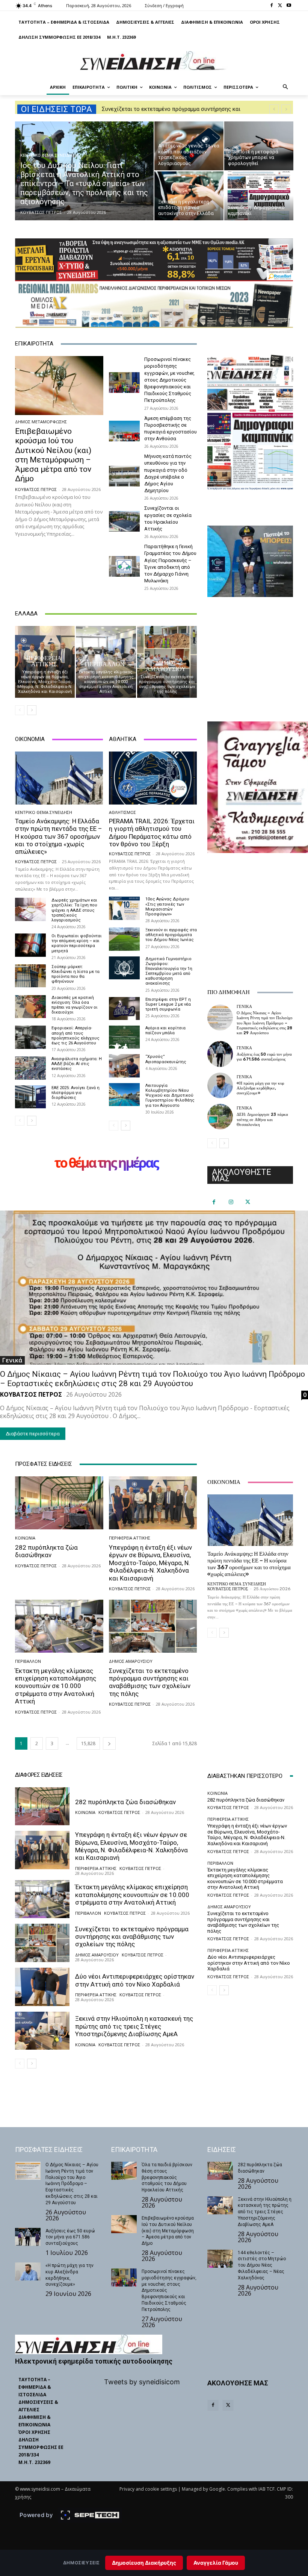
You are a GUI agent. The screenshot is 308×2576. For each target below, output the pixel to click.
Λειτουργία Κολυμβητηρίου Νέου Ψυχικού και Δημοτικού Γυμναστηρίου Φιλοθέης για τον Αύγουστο (170, 1096)
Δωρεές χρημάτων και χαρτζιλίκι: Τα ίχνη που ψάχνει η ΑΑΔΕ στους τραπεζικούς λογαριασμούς (74, 910)
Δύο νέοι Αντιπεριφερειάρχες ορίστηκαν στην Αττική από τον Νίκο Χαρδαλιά (135, 1980)
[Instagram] (231, 1202)
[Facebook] (272, 6)
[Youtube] (289, 6)
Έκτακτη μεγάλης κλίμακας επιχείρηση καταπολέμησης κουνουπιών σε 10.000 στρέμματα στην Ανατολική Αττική (106, 682)
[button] (286, 87)
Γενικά (244, 1007)
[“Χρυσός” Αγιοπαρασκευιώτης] (124, 1066)
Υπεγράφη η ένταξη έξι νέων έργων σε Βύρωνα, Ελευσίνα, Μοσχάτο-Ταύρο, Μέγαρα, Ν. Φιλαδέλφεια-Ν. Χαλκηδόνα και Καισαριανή (45, 682)
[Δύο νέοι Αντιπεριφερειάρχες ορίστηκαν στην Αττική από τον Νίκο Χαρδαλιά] (42, 1987)
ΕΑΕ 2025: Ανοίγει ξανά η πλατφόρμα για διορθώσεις (75, 1093)
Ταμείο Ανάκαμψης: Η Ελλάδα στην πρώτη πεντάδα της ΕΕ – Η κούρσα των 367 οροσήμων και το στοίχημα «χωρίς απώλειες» (59, 836)
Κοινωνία (25, 1538)
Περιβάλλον (105, 664)
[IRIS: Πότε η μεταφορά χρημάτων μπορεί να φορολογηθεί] (259, 146)
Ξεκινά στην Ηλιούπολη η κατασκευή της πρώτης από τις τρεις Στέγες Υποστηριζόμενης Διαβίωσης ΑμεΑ (134, 2026)
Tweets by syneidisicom (142, 2382)
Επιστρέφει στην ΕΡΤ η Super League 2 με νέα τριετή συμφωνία (168, 1004)
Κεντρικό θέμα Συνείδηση (49, 155)
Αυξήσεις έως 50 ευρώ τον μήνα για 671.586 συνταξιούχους (264, 1057)
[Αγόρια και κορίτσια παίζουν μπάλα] (124, 1037)
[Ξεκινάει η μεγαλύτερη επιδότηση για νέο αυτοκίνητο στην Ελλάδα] (189, 196)
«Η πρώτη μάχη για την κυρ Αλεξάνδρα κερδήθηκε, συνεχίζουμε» (260, 1088)
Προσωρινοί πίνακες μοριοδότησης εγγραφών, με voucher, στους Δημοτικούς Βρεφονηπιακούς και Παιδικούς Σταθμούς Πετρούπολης (169, 380)
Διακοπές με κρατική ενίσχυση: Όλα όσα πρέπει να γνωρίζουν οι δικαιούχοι (75, 1005)
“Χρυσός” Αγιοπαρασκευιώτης (166, 1059)
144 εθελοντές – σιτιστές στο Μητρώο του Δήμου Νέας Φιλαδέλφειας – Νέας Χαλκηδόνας (262, 2265)
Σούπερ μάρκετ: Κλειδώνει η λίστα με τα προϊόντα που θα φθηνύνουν (75, 974)
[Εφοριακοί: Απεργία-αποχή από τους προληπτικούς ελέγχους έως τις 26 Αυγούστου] (30, 1037)
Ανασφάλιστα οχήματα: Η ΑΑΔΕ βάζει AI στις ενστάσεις (77, 1064)
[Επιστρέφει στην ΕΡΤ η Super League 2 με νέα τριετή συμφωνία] (124, 1008)
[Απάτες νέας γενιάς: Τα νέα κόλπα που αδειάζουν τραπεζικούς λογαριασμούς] (189, 146)
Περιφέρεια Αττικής (44, 661)
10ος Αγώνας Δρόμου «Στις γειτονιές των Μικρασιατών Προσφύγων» (167, 907)
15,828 (88, 1743)
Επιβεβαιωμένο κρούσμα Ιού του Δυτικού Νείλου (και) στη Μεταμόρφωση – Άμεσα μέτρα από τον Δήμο (53, 455)
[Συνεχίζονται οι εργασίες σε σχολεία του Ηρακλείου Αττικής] (124, 521)
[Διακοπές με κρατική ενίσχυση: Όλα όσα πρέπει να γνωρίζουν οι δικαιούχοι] (30, 1007)
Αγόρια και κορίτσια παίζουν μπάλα (165, 1030)
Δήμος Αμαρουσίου (166, 666)
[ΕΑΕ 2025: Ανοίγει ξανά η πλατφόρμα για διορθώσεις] (30, 1097)
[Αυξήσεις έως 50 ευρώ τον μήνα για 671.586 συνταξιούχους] (220, 1054)
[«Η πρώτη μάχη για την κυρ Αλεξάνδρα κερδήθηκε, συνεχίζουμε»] (220, 1085)
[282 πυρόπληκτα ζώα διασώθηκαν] (59, 1503)
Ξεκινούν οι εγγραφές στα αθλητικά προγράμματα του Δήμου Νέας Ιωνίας (171, 935)
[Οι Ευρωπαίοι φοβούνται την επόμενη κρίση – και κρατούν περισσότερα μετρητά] (30, 945)
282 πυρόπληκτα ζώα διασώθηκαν (46, 1551)
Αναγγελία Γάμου (216, 2563)
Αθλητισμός (122, 812)
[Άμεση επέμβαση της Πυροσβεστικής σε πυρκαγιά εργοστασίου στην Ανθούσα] (124, 431)
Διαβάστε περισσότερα (33, 1434)
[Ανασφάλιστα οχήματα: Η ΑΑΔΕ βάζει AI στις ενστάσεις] (30, 1068)
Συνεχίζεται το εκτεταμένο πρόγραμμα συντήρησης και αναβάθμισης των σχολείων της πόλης (167, 684)
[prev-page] (20, 710)
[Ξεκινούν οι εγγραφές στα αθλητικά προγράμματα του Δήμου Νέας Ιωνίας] (124, 939)
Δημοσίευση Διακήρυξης (144, 2563)
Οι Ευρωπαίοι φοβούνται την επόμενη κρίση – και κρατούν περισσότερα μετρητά (77, 943)
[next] (286, 109)
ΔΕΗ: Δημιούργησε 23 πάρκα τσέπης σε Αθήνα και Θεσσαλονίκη (262, 1119)
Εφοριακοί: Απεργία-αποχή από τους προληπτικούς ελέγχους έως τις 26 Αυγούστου (75, 1036)
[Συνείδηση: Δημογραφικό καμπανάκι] (259, 196)
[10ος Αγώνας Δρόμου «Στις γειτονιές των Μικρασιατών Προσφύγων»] (124, 908)
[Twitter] (280, 6)
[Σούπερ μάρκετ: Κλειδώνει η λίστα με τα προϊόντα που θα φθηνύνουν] (30, 976)
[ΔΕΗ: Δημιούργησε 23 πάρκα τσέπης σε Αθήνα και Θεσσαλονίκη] (220, 1117)
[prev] (274, 109)
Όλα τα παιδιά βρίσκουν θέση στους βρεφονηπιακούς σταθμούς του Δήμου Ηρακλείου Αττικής (167, 2177)
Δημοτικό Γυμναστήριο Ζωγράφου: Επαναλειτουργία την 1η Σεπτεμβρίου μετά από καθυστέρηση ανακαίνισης (169, 971)
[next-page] (32, 710)
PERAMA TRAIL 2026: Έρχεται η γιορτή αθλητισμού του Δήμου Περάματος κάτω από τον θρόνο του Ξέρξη (152, 833)
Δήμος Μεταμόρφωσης (41, 422)
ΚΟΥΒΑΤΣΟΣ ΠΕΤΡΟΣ (36, 489)
